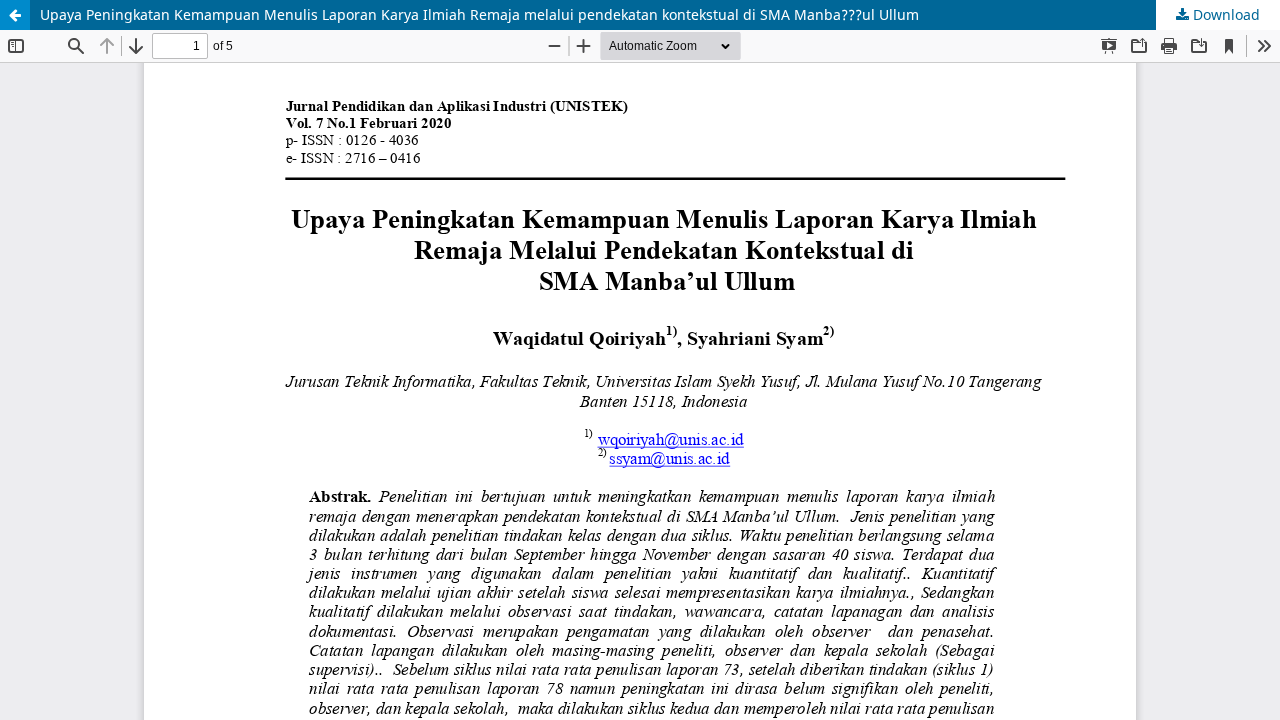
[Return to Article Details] (15, 15)
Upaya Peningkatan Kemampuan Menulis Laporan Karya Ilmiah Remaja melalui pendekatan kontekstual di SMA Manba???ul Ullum (479, 14)
